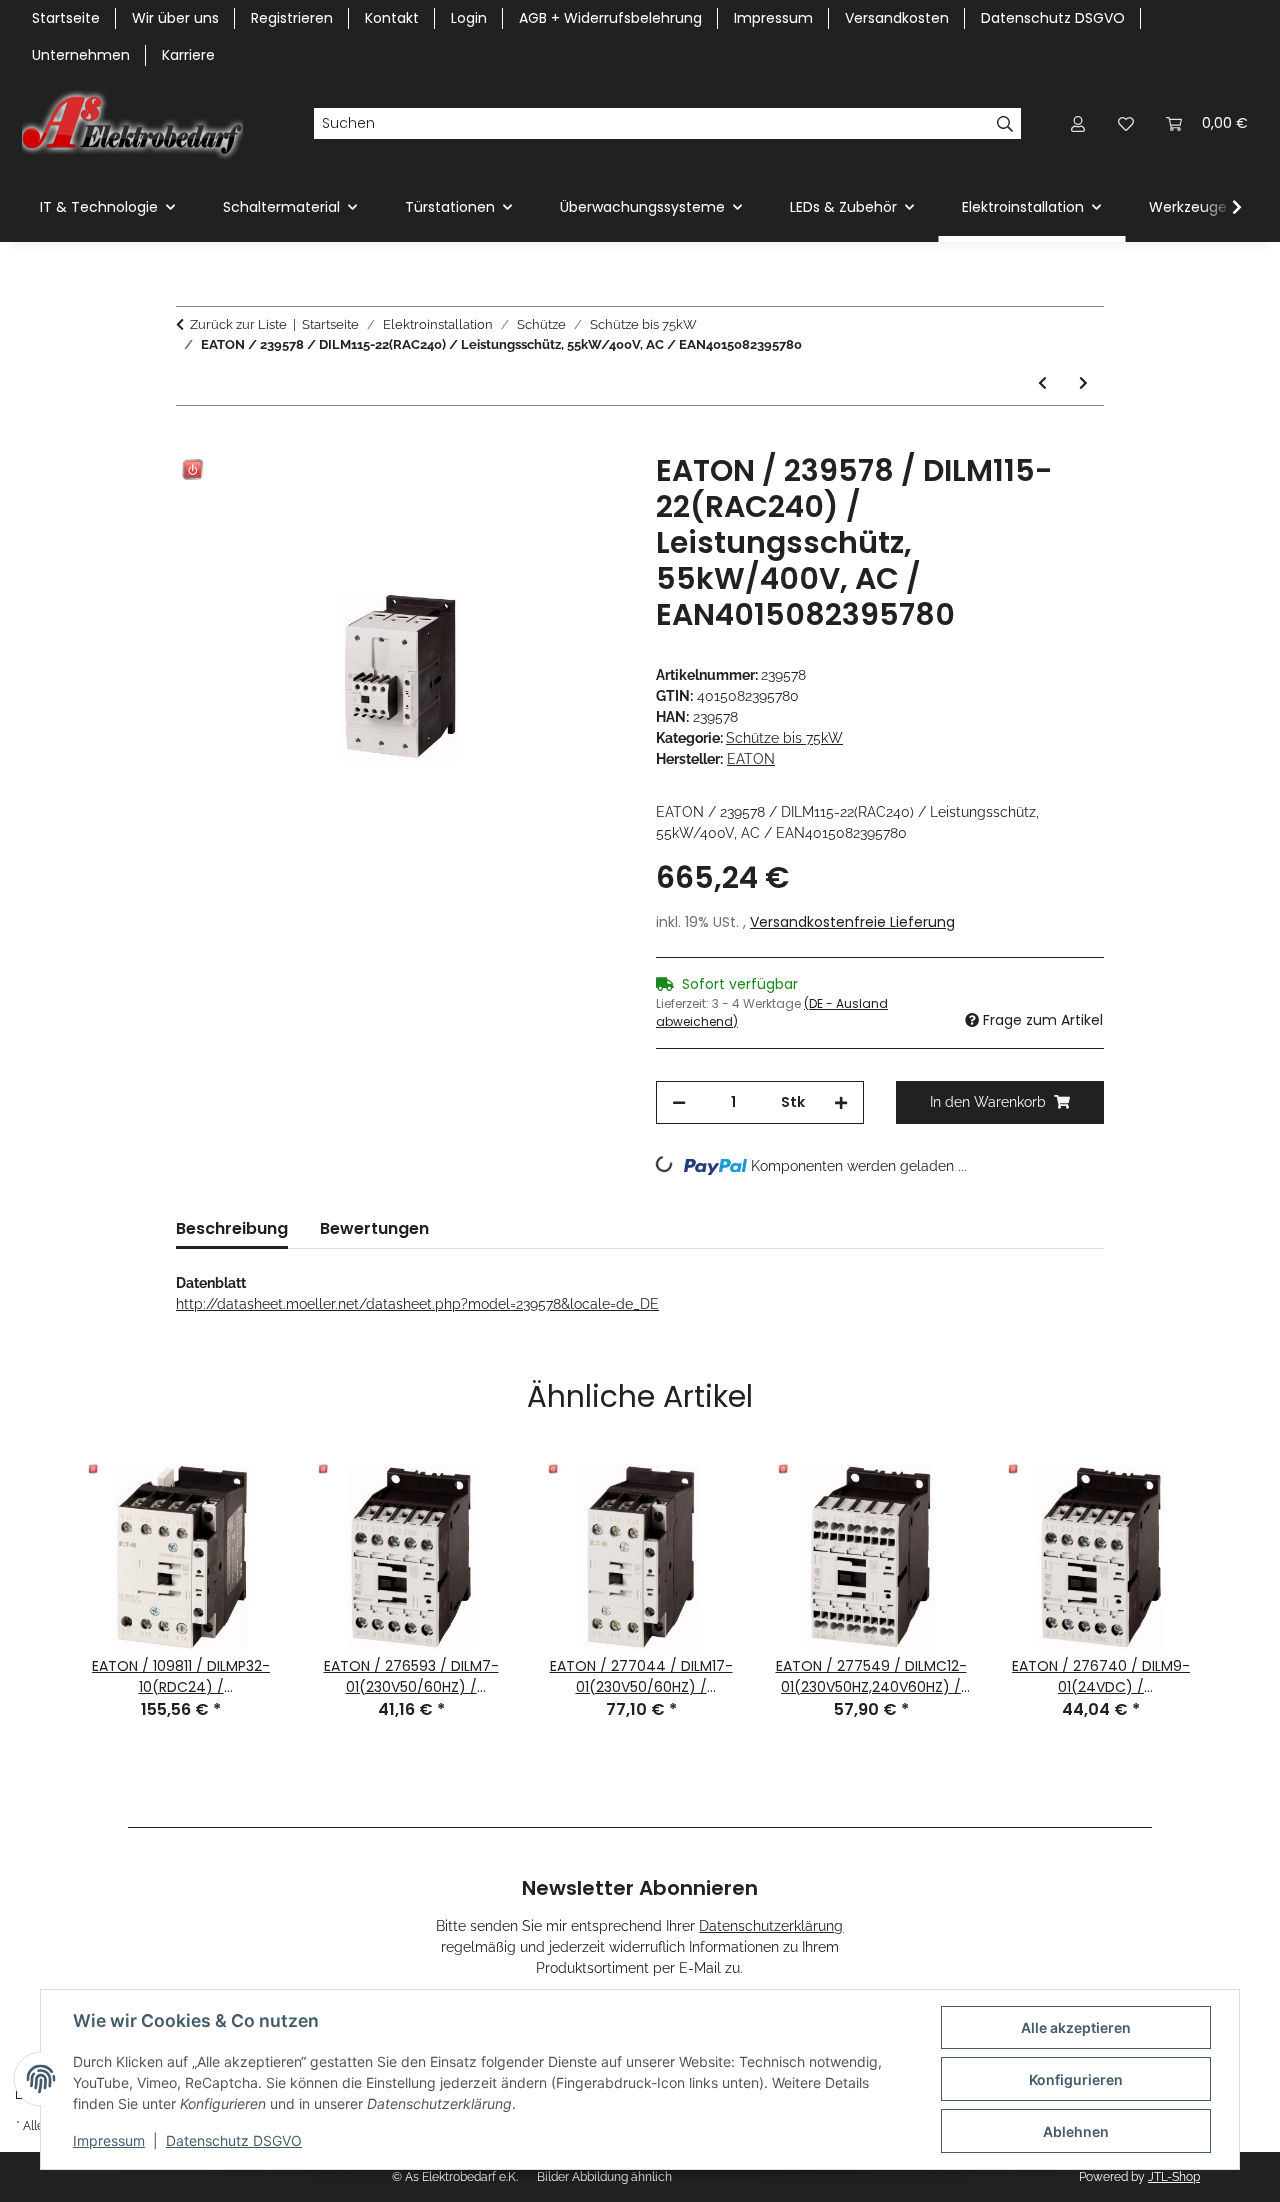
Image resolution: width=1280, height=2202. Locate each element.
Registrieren (292, 18)
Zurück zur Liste (238, 324)
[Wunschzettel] (1126, 123)
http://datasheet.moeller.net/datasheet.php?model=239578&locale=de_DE (417, 1304)
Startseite (66, 18)
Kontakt (392, 18)
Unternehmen (81, 55)
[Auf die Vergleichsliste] (530, 491)
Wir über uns (175, 18)
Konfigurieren (1076, 2079)
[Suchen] (1005, 124)
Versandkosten (897, 18)
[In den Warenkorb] (192, 442)
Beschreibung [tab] (232, 1228)
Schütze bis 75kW (784, 738)
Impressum (109, 2140)
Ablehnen (1076, 2131)
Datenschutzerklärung (771, 1926)
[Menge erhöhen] (841, 1102)
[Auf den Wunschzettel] (582, 491)
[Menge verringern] (679, 1102)
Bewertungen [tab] (374, 1228)
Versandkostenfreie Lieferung (852, 922)
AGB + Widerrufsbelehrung (610, 18)
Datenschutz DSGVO (234, 2140)
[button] (1078, 123)
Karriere (188, 55)
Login (469, 18)
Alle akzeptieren (1076, 2027)
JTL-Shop (1174, 2177)
